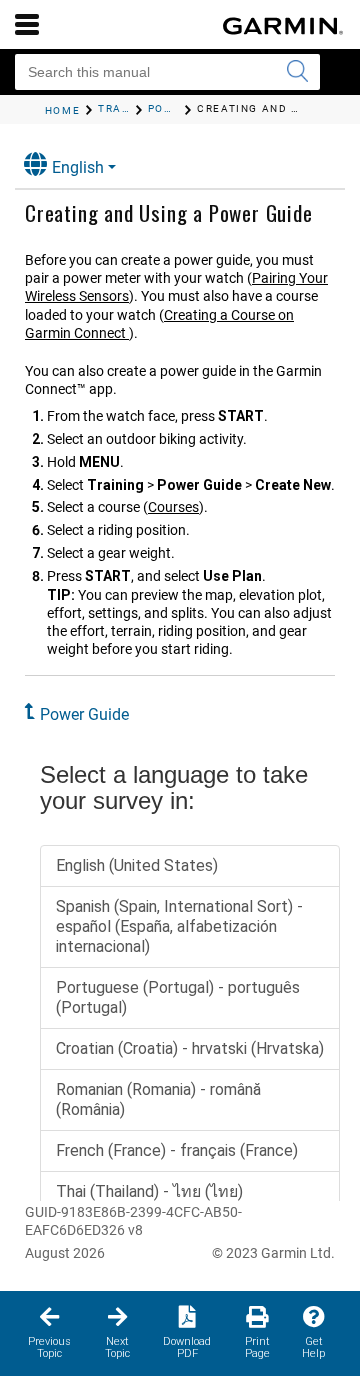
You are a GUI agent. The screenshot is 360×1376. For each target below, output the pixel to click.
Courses (173, 507)
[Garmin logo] (283, 26)
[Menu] (27, 24)
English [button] (78, 167)
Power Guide (84, 714)
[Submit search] (297, 72)
